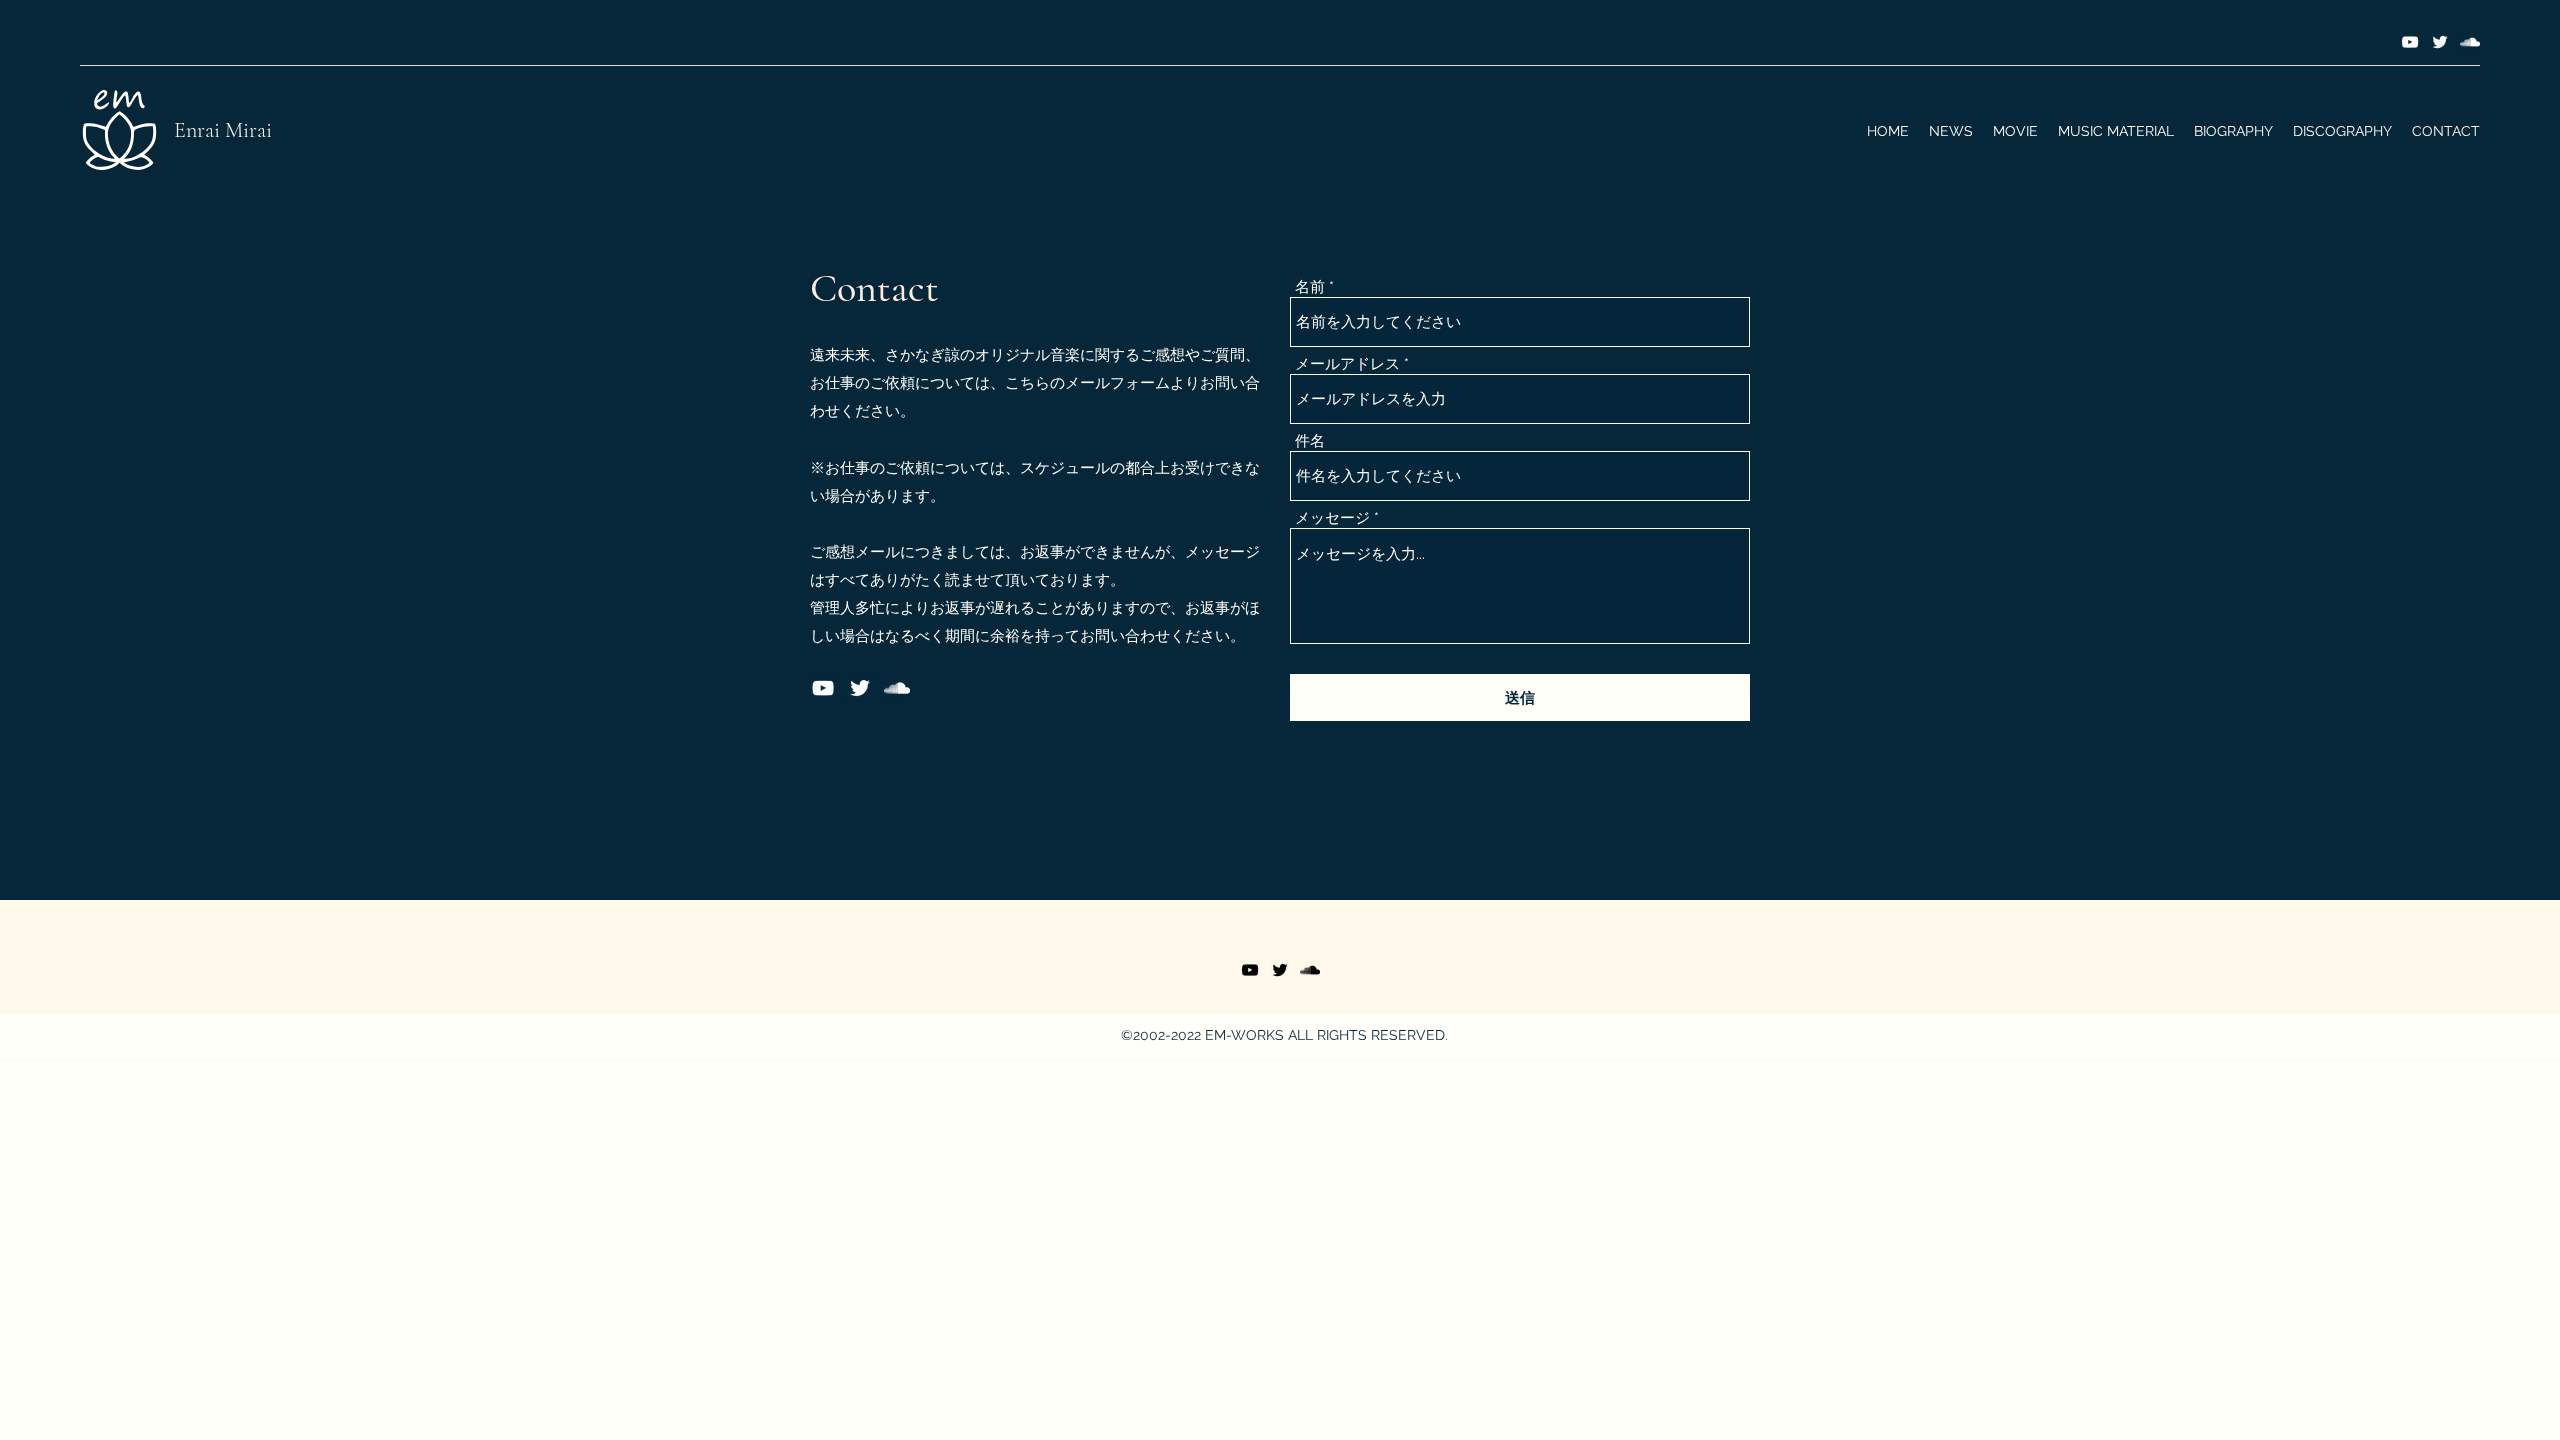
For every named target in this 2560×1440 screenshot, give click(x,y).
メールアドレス (1347, 364)
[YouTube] (2410, 42)
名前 (1310, 287)
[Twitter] (2440, 42)
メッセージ (1332, 518)
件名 (1310, 441)
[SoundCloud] (2470, 42)
